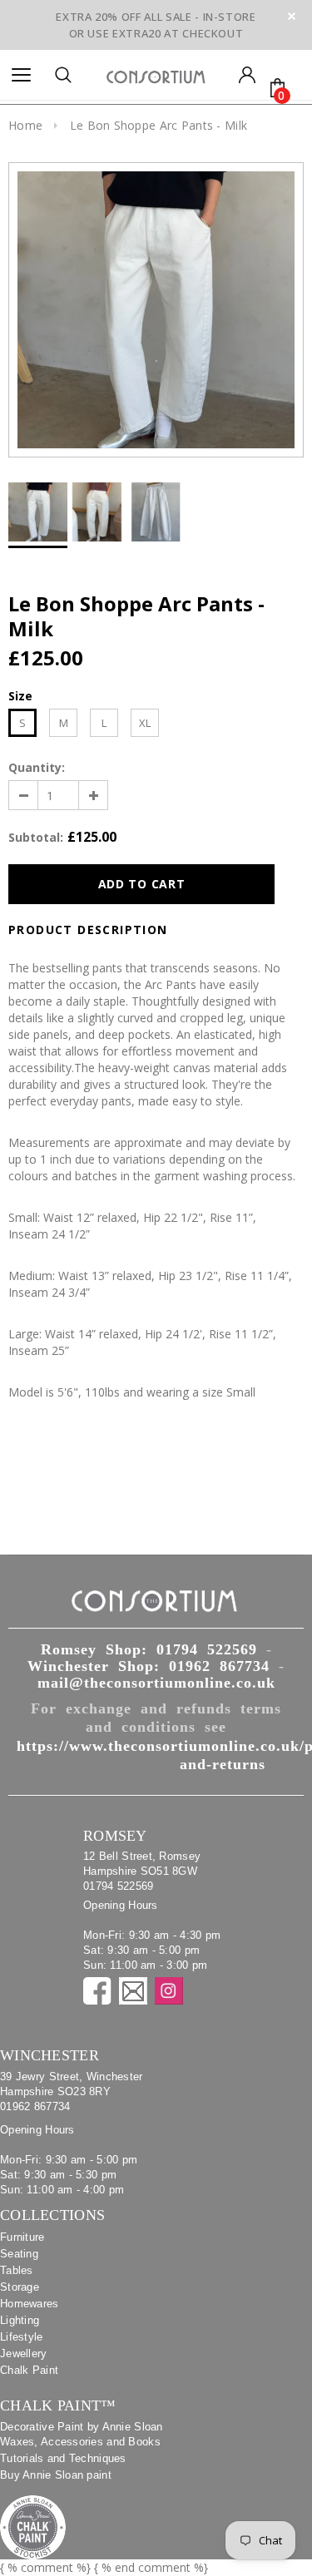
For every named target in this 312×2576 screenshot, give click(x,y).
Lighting (20, 2320)
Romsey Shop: (149, 1649)
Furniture (22, 2237)
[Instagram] (169, 1991)
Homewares (30, 2304)
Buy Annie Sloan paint (56, 2475)
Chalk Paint (29, 2370)
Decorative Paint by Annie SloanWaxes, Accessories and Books (82, 2434)
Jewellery (24, 2354)
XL (145, 723)
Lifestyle (22, 2337)
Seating (19, 2254)
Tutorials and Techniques (63, 2458)
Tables (17, 2270)
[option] (156, 310)
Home (25, 125)
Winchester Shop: (149, 1666)
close (292, 16)
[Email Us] (133, 1991)
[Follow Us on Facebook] (97, 1991)
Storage (20, 2287)
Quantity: (37, 767)
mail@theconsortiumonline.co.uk (156, 1683)
